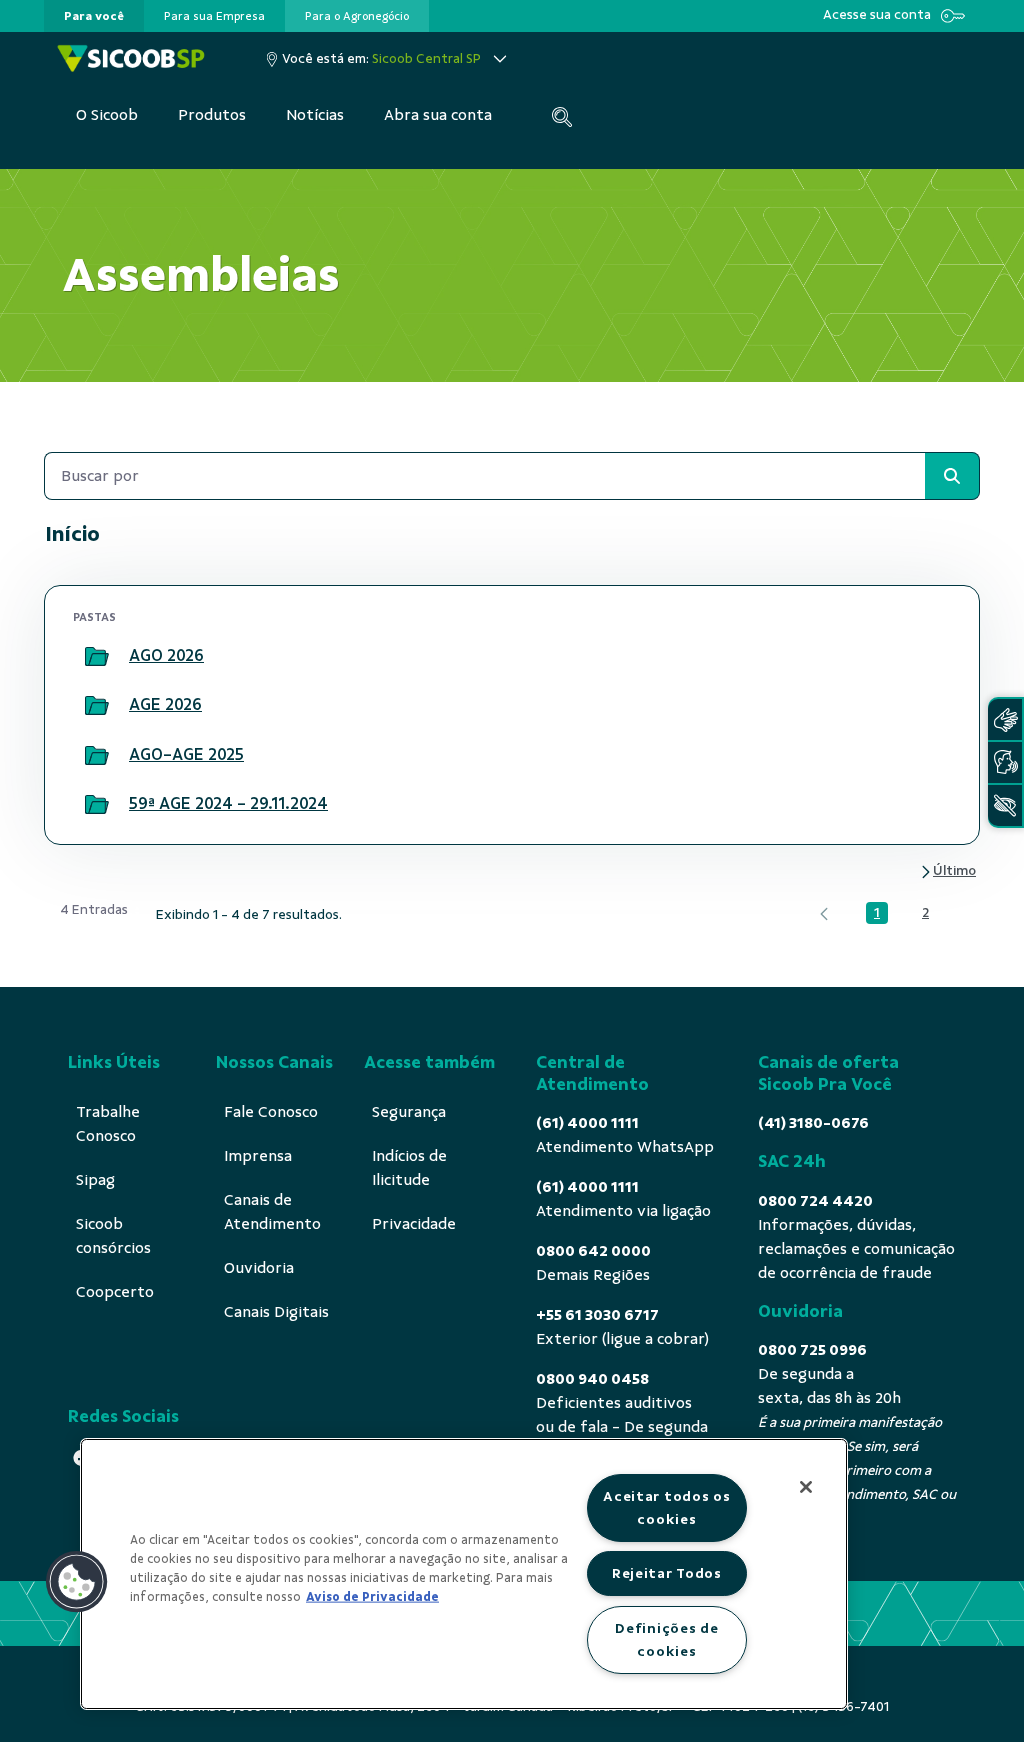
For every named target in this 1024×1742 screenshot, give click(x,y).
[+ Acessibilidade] (1005, 805)
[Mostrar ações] (925, 657)
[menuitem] (94, 16)
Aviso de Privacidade (372, 1597)
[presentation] (94, 16)
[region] (464, 1574)
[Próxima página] (947, 871)
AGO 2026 (166, 655)
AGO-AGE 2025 (186, 754)
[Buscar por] (952, 476)
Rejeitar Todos (667, 1573)
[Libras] (1005, 719)
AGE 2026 (165, 704)
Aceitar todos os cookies (667, 1507)
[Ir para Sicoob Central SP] (131, 58)
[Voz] (1005, 762)
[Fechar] (806, 1487)
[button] (77, 1582)
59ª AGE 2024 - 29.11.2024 (228, 803)
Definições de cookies (666, 1639)
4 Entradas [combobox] (94, 909)
